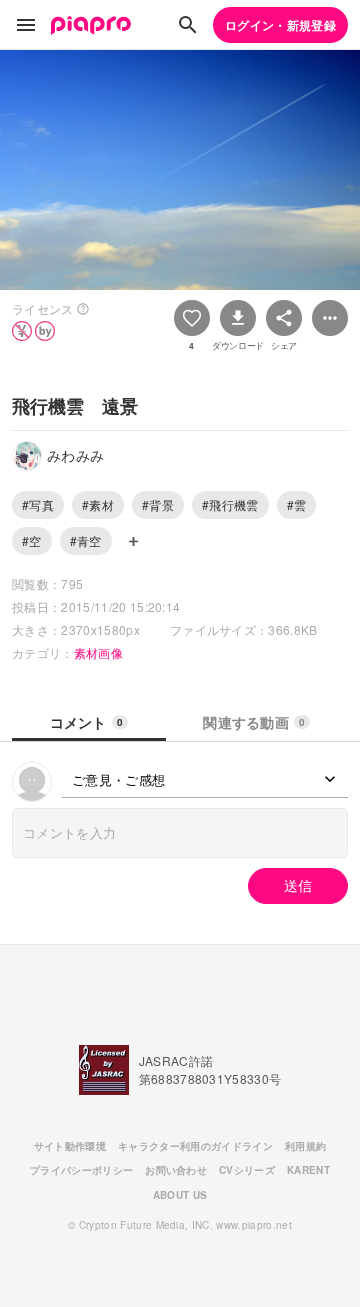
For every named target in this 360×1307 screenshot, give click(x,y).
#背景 (158, 504)
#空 (32, 540)
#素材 (98, 504)
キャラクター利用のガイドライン (195, 1146)
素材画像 (98, 652)
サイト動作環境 (70, 1146)
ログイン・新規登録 (280, 25)
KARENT (308, 1170)
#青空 (86, 540)
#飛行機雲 (230, 504)
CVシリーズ (247, 1170)
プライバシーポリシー (81, 1170)
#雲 (297, 504)
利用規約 (305, 1146)
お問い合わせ (176, 1170)
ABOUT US (180, 1195)
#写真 (38, 504)
